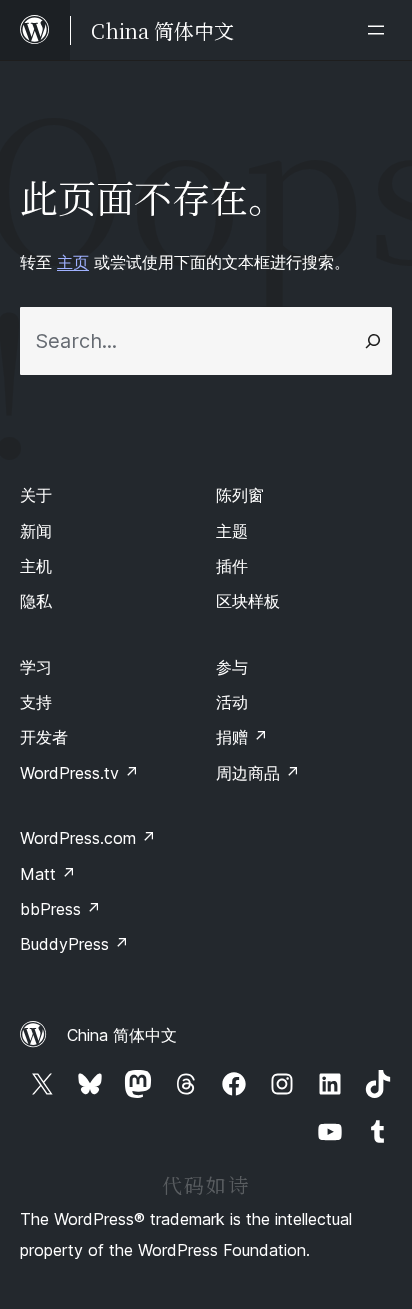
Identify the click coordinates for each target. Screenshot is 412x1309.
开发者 (44, 737)
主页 (73, 262)
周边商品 (258, 773)
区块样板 (248, 601)
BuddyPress (74, 944)
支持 (36, 702)
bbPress (60, 909)
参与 (232, 667)
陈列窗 (240, 495)
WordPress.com (88, 838)
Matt (48, 874)
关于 (36, 495)
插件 (232, 566)
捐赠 (242, 737)
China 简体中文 (122, 1035)
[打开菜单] (380, 30)
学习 (36, 667)
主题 (232, 531)
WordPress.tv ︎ (79, 773)
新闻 (36, 531)
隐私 (36, 601)
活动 (232, 702)
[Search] (373, 341)
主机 (36, 566)
